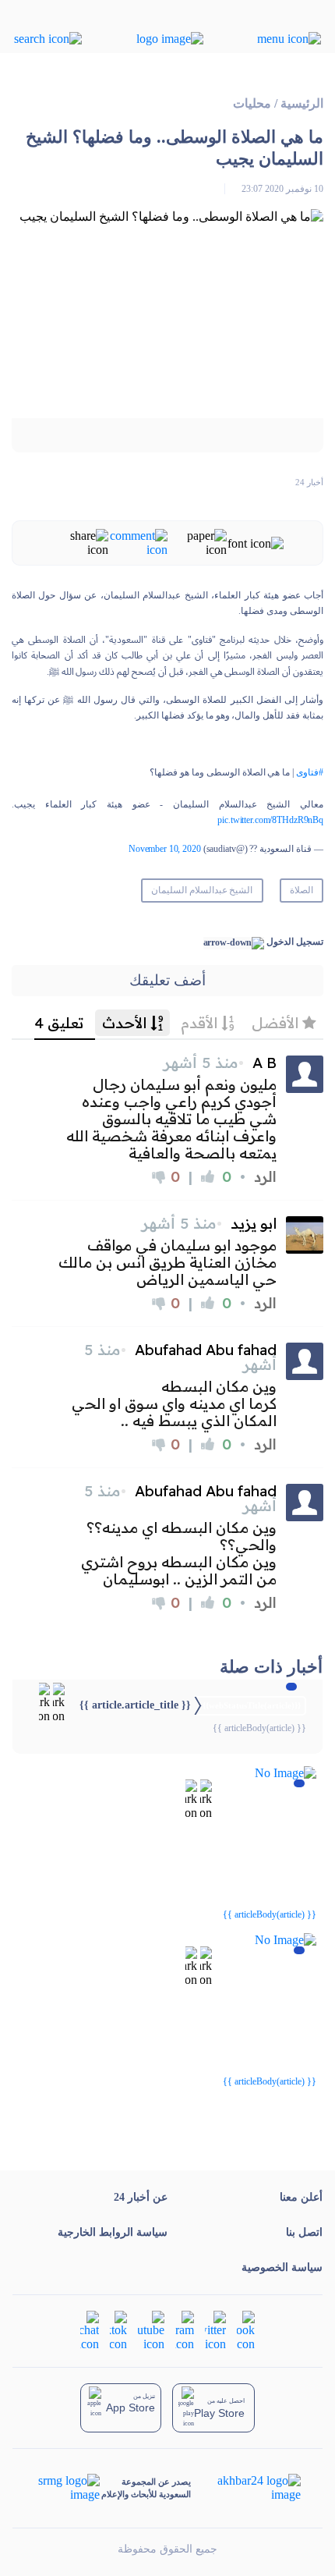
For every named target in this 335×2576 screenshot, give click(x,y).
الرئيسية (302, 103)
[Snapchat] (90, 2330)
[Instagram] (185, 2330)
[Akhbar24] (247, 2488)
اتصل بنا (304, 2232)
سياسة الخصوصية (282, 2267)
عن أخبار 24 (141, 2197)
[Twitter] (215, 2330)
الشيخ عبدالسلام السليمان (202, 890)
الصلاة (301, 890)
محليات (252, 103)
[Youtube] (151, 2330)
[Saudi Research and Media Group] (67, 2488)
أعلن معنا (301, 2197)
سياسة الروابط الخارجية (113, 2232)
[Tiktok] (118, 2330)
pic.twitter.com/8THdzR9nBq (270, 820)
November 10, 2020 (165, 849)
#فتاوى (310, 772)
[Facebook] (246, 2330)
